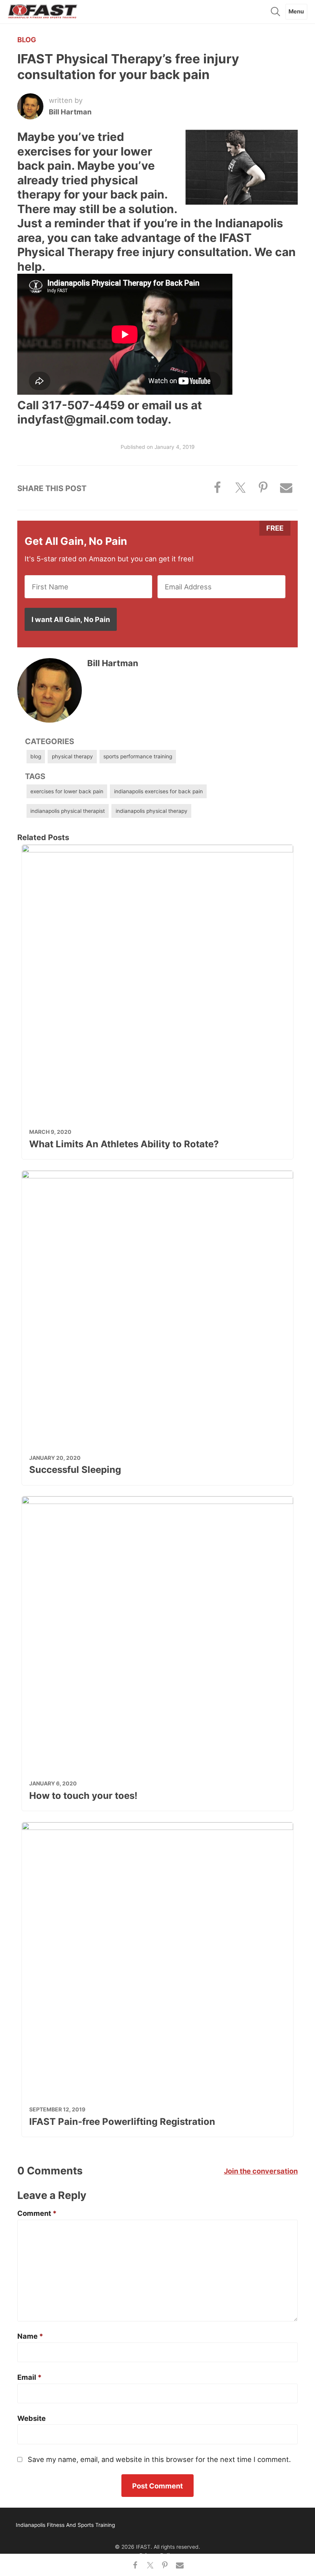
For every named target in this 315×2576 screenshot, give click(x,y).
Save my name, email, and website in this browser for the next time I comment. (159, 2459)
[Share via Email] (179, 2565)
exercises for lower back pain (67, 791)
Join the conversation (261, 2171)
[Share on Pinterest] (165, 2565)
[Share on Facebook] (135, 2565)
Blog (27, 40)
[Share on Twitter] (150, 2565)
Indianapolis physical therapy (152, 811)
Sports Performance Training (138, 756)
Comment (37, 2213)
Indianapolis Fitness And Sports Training (43, 12)
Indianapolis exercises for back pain (158, 791)
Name (30, 2336)
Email (29, 2377)
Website (31, 2418)
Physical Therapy (72, 756)
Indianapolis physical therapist (68, 811)
